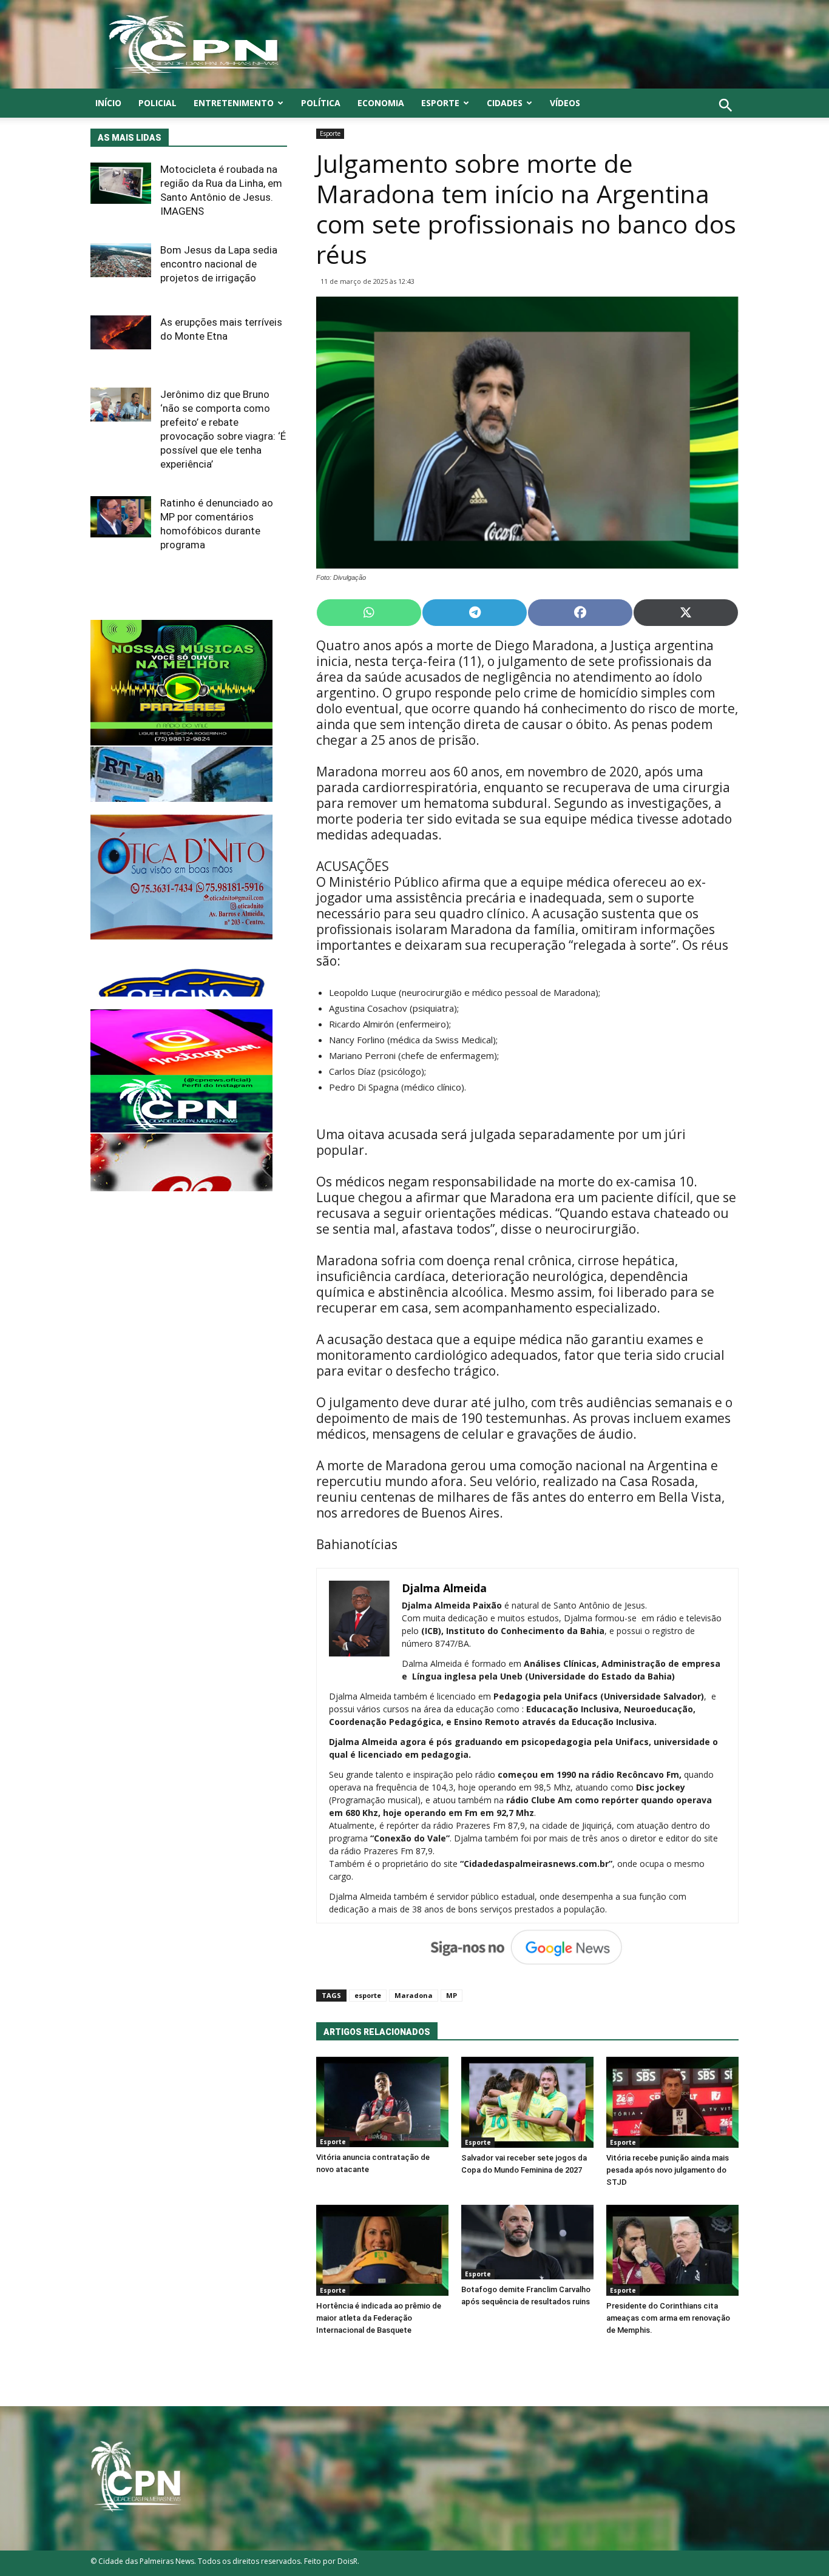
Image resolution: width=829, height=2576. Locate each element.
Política (321, 103)
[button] (726, 119)
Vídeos (565, 103)
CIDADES (505, 103)
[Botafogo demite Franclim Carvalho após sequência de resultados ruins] (527, 2242)
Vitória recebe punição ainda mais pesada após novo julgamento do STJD (668, 2170)
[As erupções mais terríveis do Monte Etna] (121, 332)
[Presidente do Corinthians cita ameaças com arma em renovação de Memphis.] (672, 2250)
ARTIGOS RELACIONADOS (377, 2032)
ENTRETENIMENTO (234, 103)
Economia (381, 103)
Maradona (414, 1995)
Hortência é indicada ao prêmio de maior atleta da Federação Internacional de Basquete (379, 2318)
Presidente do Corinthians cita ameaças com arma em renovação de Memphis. (668, 2318)
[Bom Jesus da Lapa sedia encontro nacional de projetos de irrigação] (121, 260)
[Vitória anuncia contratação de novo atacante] (382, 2102)
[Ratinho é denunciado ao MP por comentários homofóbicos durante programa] (121, 517)
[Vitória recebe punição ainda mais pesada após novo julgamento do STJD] (672, 2102)
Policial (157, 103)
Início (108, 103)
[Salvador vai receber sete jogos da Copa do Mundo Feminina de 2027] (527, 2102)
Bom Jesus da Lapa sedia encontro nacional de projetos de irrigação (219, 264)
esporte (368, 1995)
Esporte (440, 103)
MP (452, 1995)
